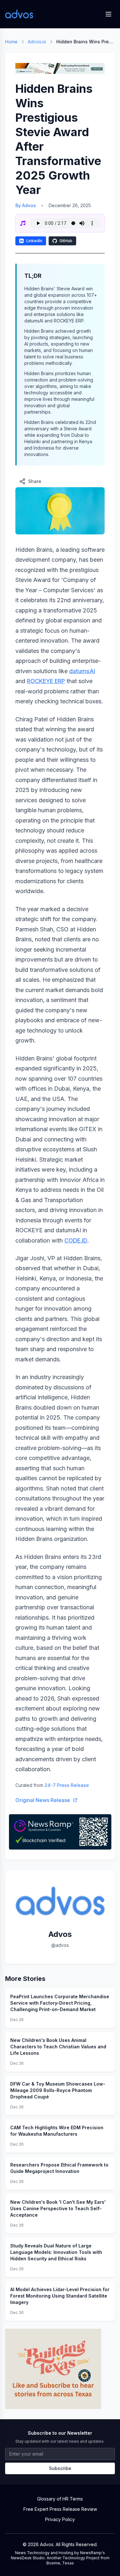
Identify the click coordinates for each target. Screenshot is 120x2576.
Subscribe (60, 2468)
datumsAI (82, 671)
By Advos (26, 205)
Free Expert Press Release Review (60, 2509)
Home (11, 42)
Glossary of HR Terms (60, 2499)
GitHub (66, 241)
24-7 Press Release (67, 1785)
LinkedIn (34, 241)
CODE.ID (76, 1240)
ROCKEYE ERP (46, 681)
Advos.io (37, 42)
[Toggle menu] (108, 14)
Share (35, 481)
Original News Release (43, 1800)
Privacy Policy (60, 2519)
